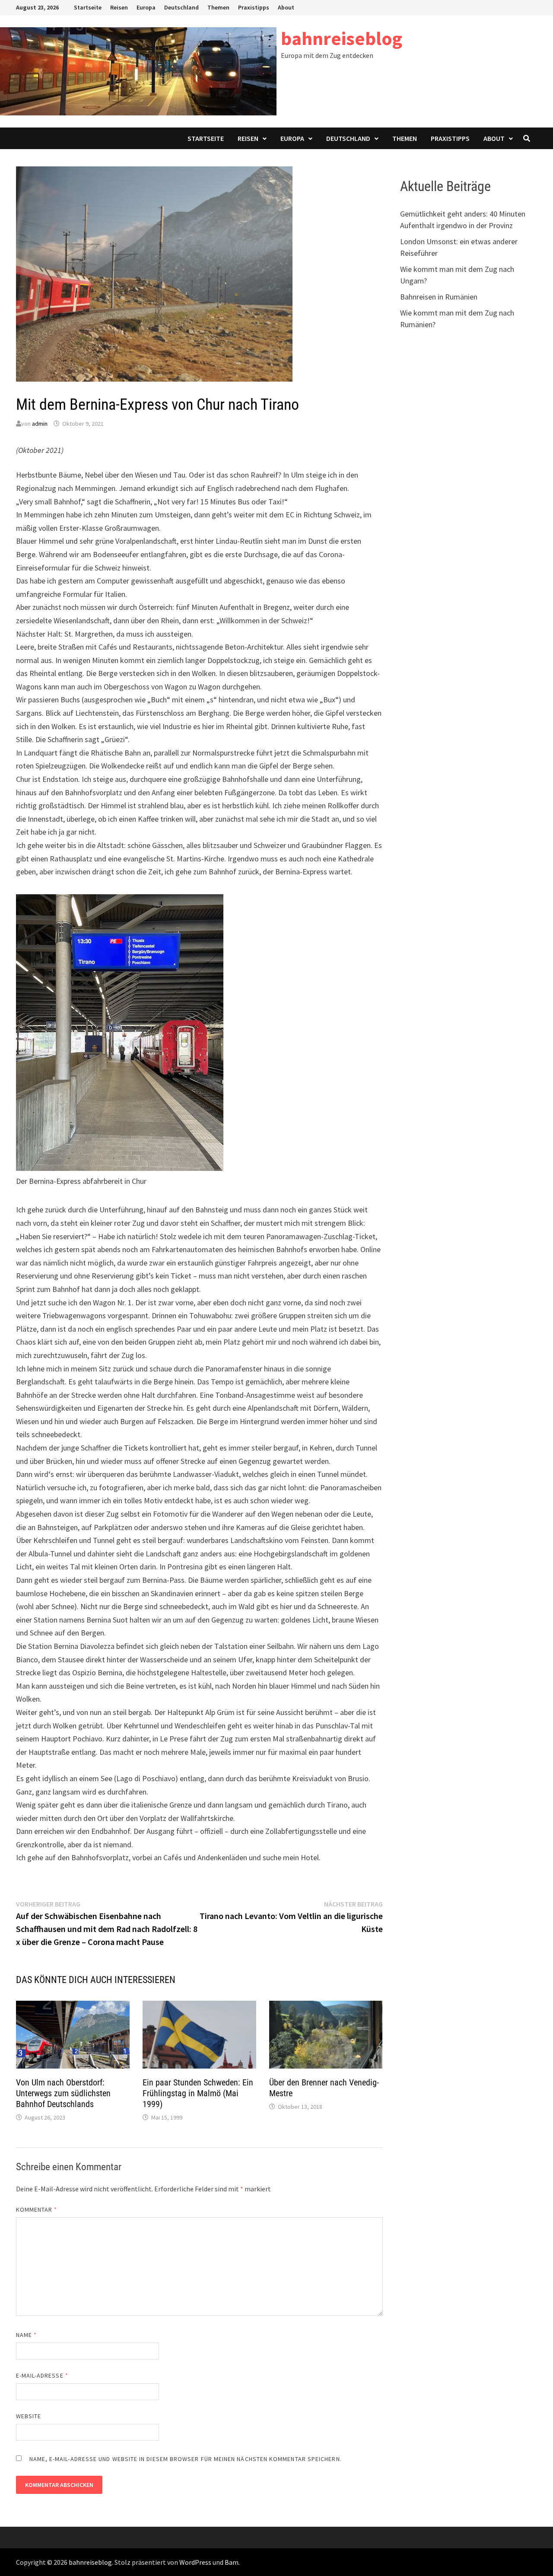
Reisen (119, 7)
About (286, 7)
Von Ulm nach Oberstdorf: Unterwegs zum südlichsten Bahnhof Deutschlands (63, 2093)
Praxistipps (254, 7)
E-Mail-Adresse (42, 2375)
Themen (218, 7)
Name (26, 2335)
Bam (232, 2562)
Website (29, 2416)
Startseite (88, 7)
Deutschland (181, 7)
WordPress (195, 2562)
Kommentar (37, 2209)
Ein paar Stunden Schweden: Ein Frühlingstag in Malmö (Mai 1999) (198, 2093)
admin (40, 424)
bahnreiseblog (342, 38)
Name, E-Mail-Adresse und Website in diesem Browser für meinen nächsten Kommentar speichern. (186, 2459)
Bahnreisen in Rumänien (439, 297)
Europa (146, 7)
